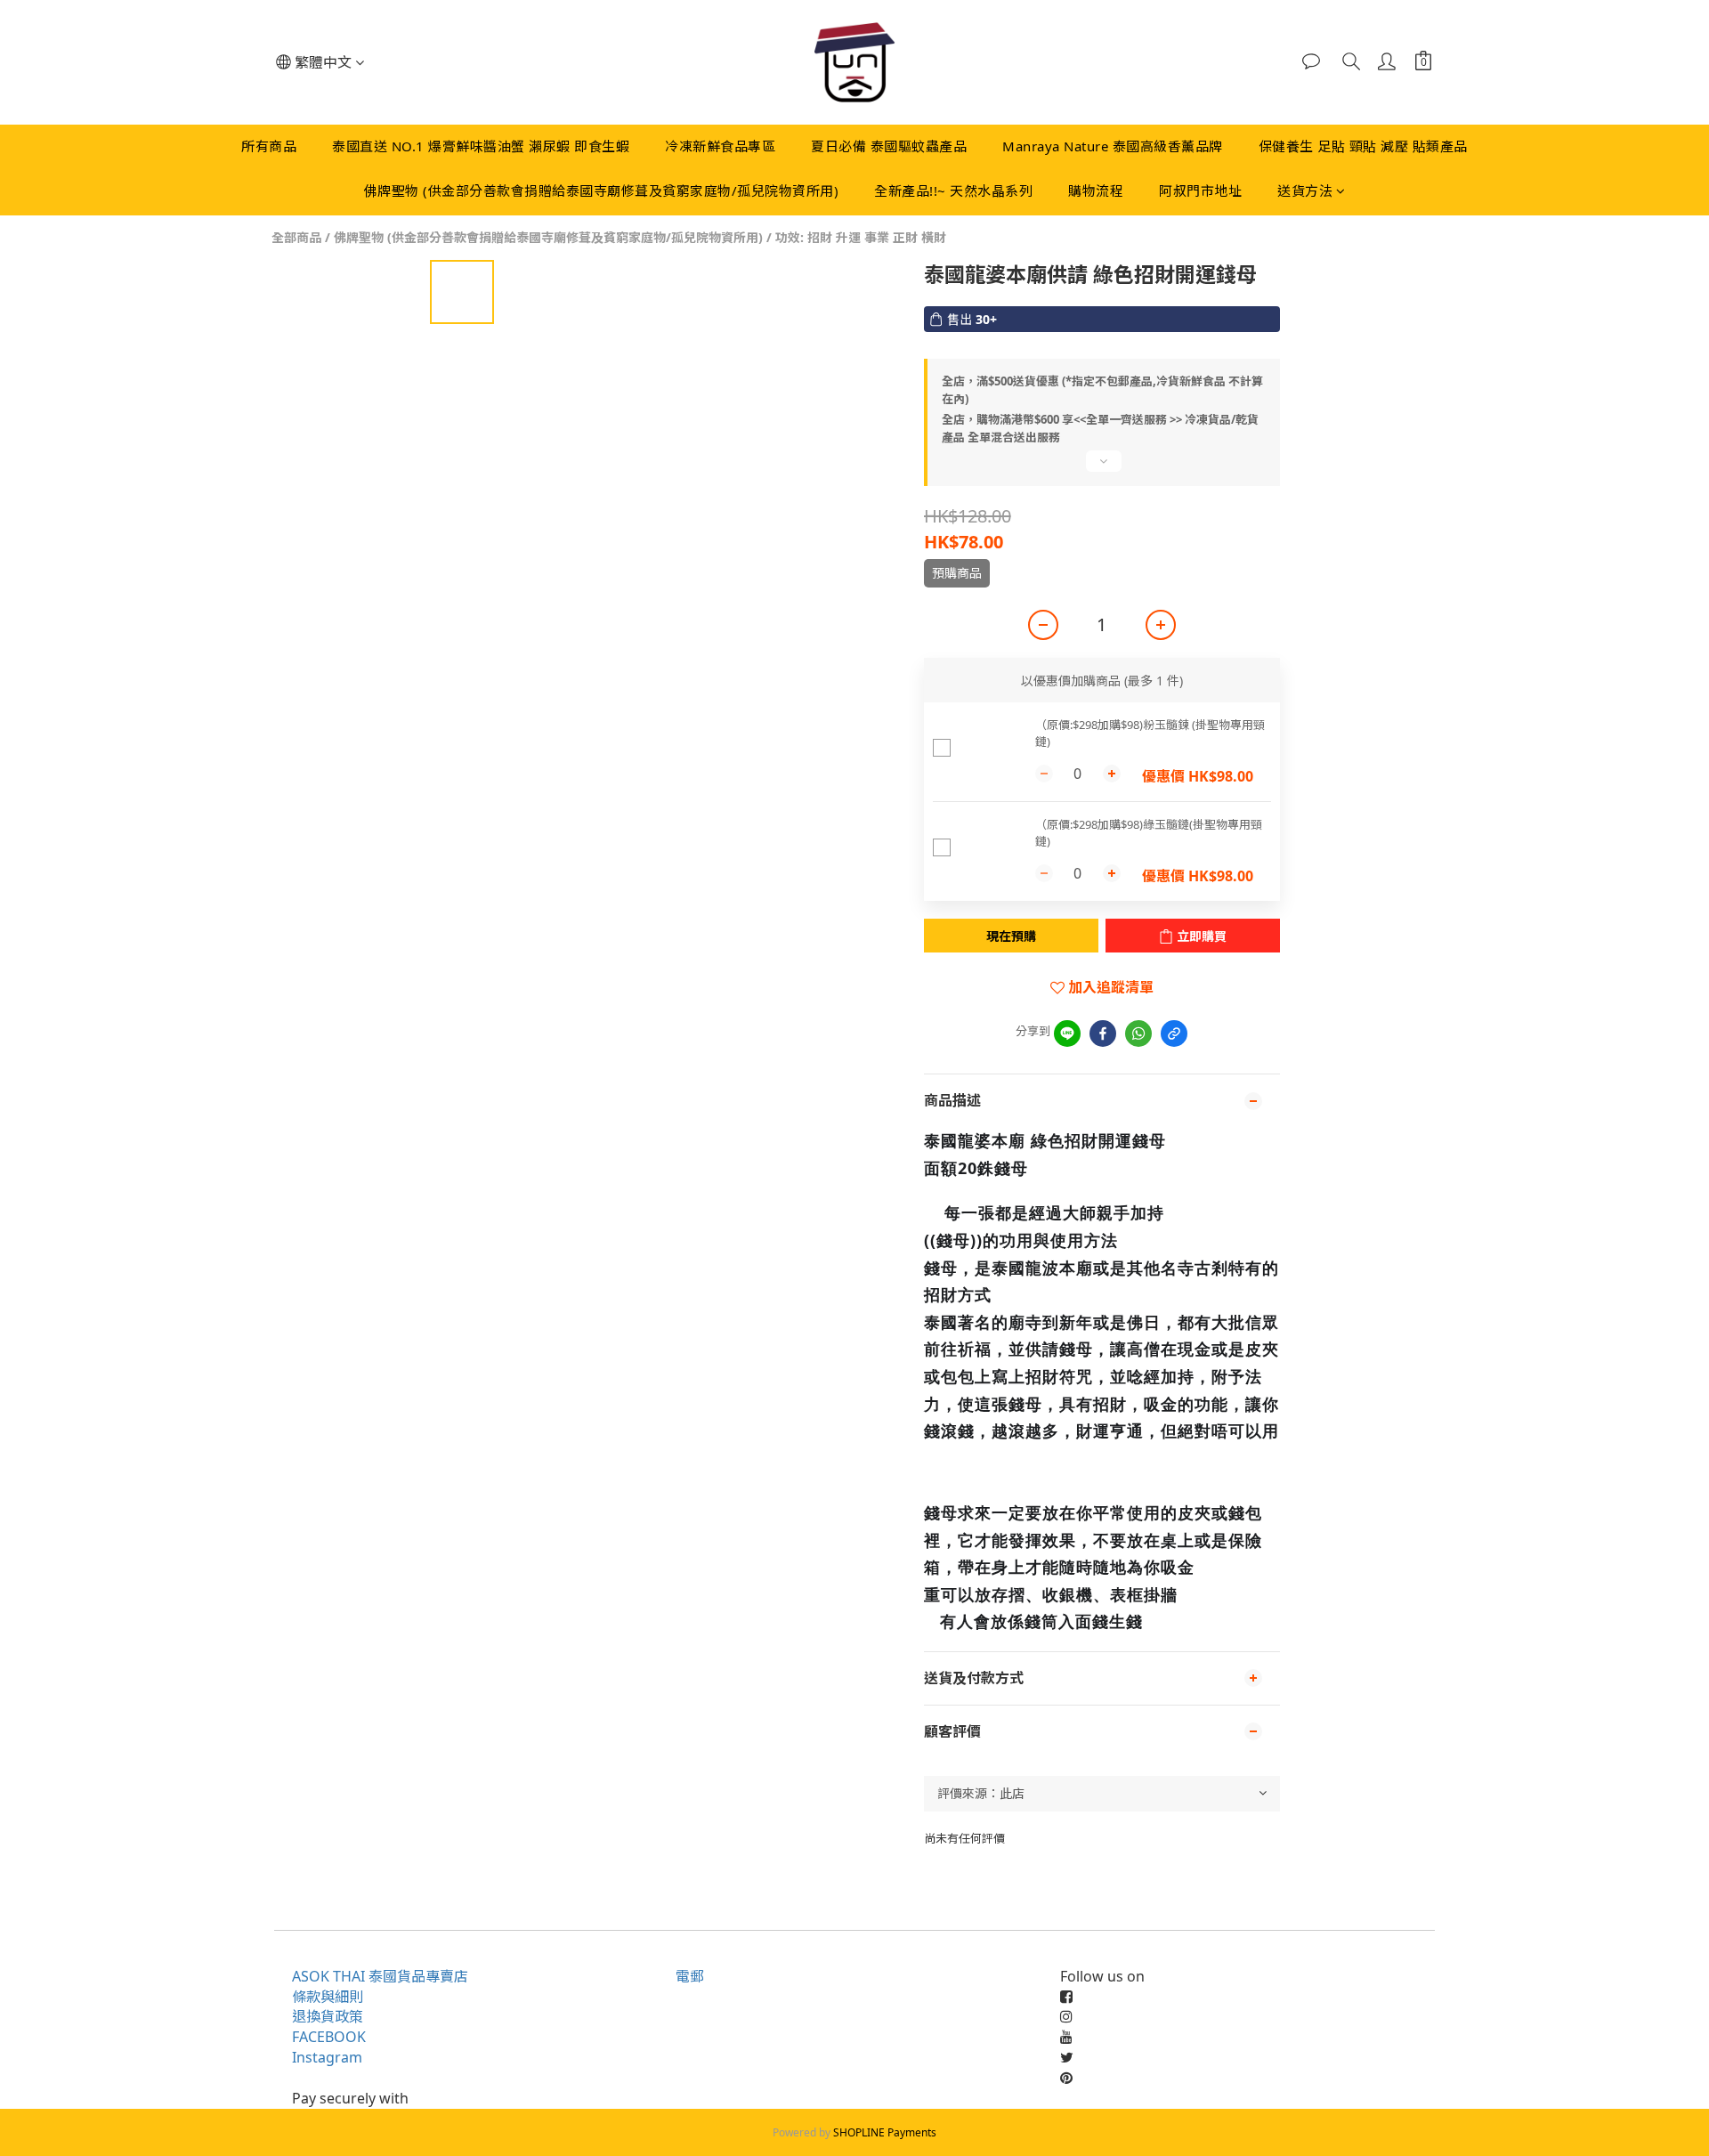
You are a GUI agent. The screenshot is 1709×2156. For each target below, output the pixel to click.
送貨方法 (1305, 190)
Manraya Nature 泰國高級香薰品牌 (1113, 146)
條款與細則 (328, 1997)
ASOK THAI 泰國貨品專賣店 (380, 1976)
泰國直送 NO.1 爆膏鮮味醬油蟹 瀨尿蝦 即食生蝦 (481, 146)
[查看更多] (1102, 468)
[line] (1067, 1033)
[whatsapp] (1138, 1033)
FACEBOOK (329, 2037)
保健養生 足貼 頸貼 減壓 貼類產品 (1363, 146)
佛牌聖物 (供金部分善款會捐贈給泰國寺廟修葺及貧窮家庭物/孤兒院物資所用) (602, 190)
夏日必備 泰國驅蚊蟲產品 (889, 146)
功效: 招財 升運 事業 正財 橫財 (861, 237)
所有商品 (269, 146)
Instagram (327, 2057)
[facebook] (1103, 1033)
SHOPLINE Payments (885, 2132)
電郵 (690, 1976)
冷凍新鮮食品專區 (720, 146)
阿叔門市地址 (1200, 190)
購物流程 (1096, 190)
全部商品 (296, 237)
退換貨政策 (328, 2016)
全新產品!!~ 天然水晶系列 (953, 190)
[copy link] (1174, 1033)
